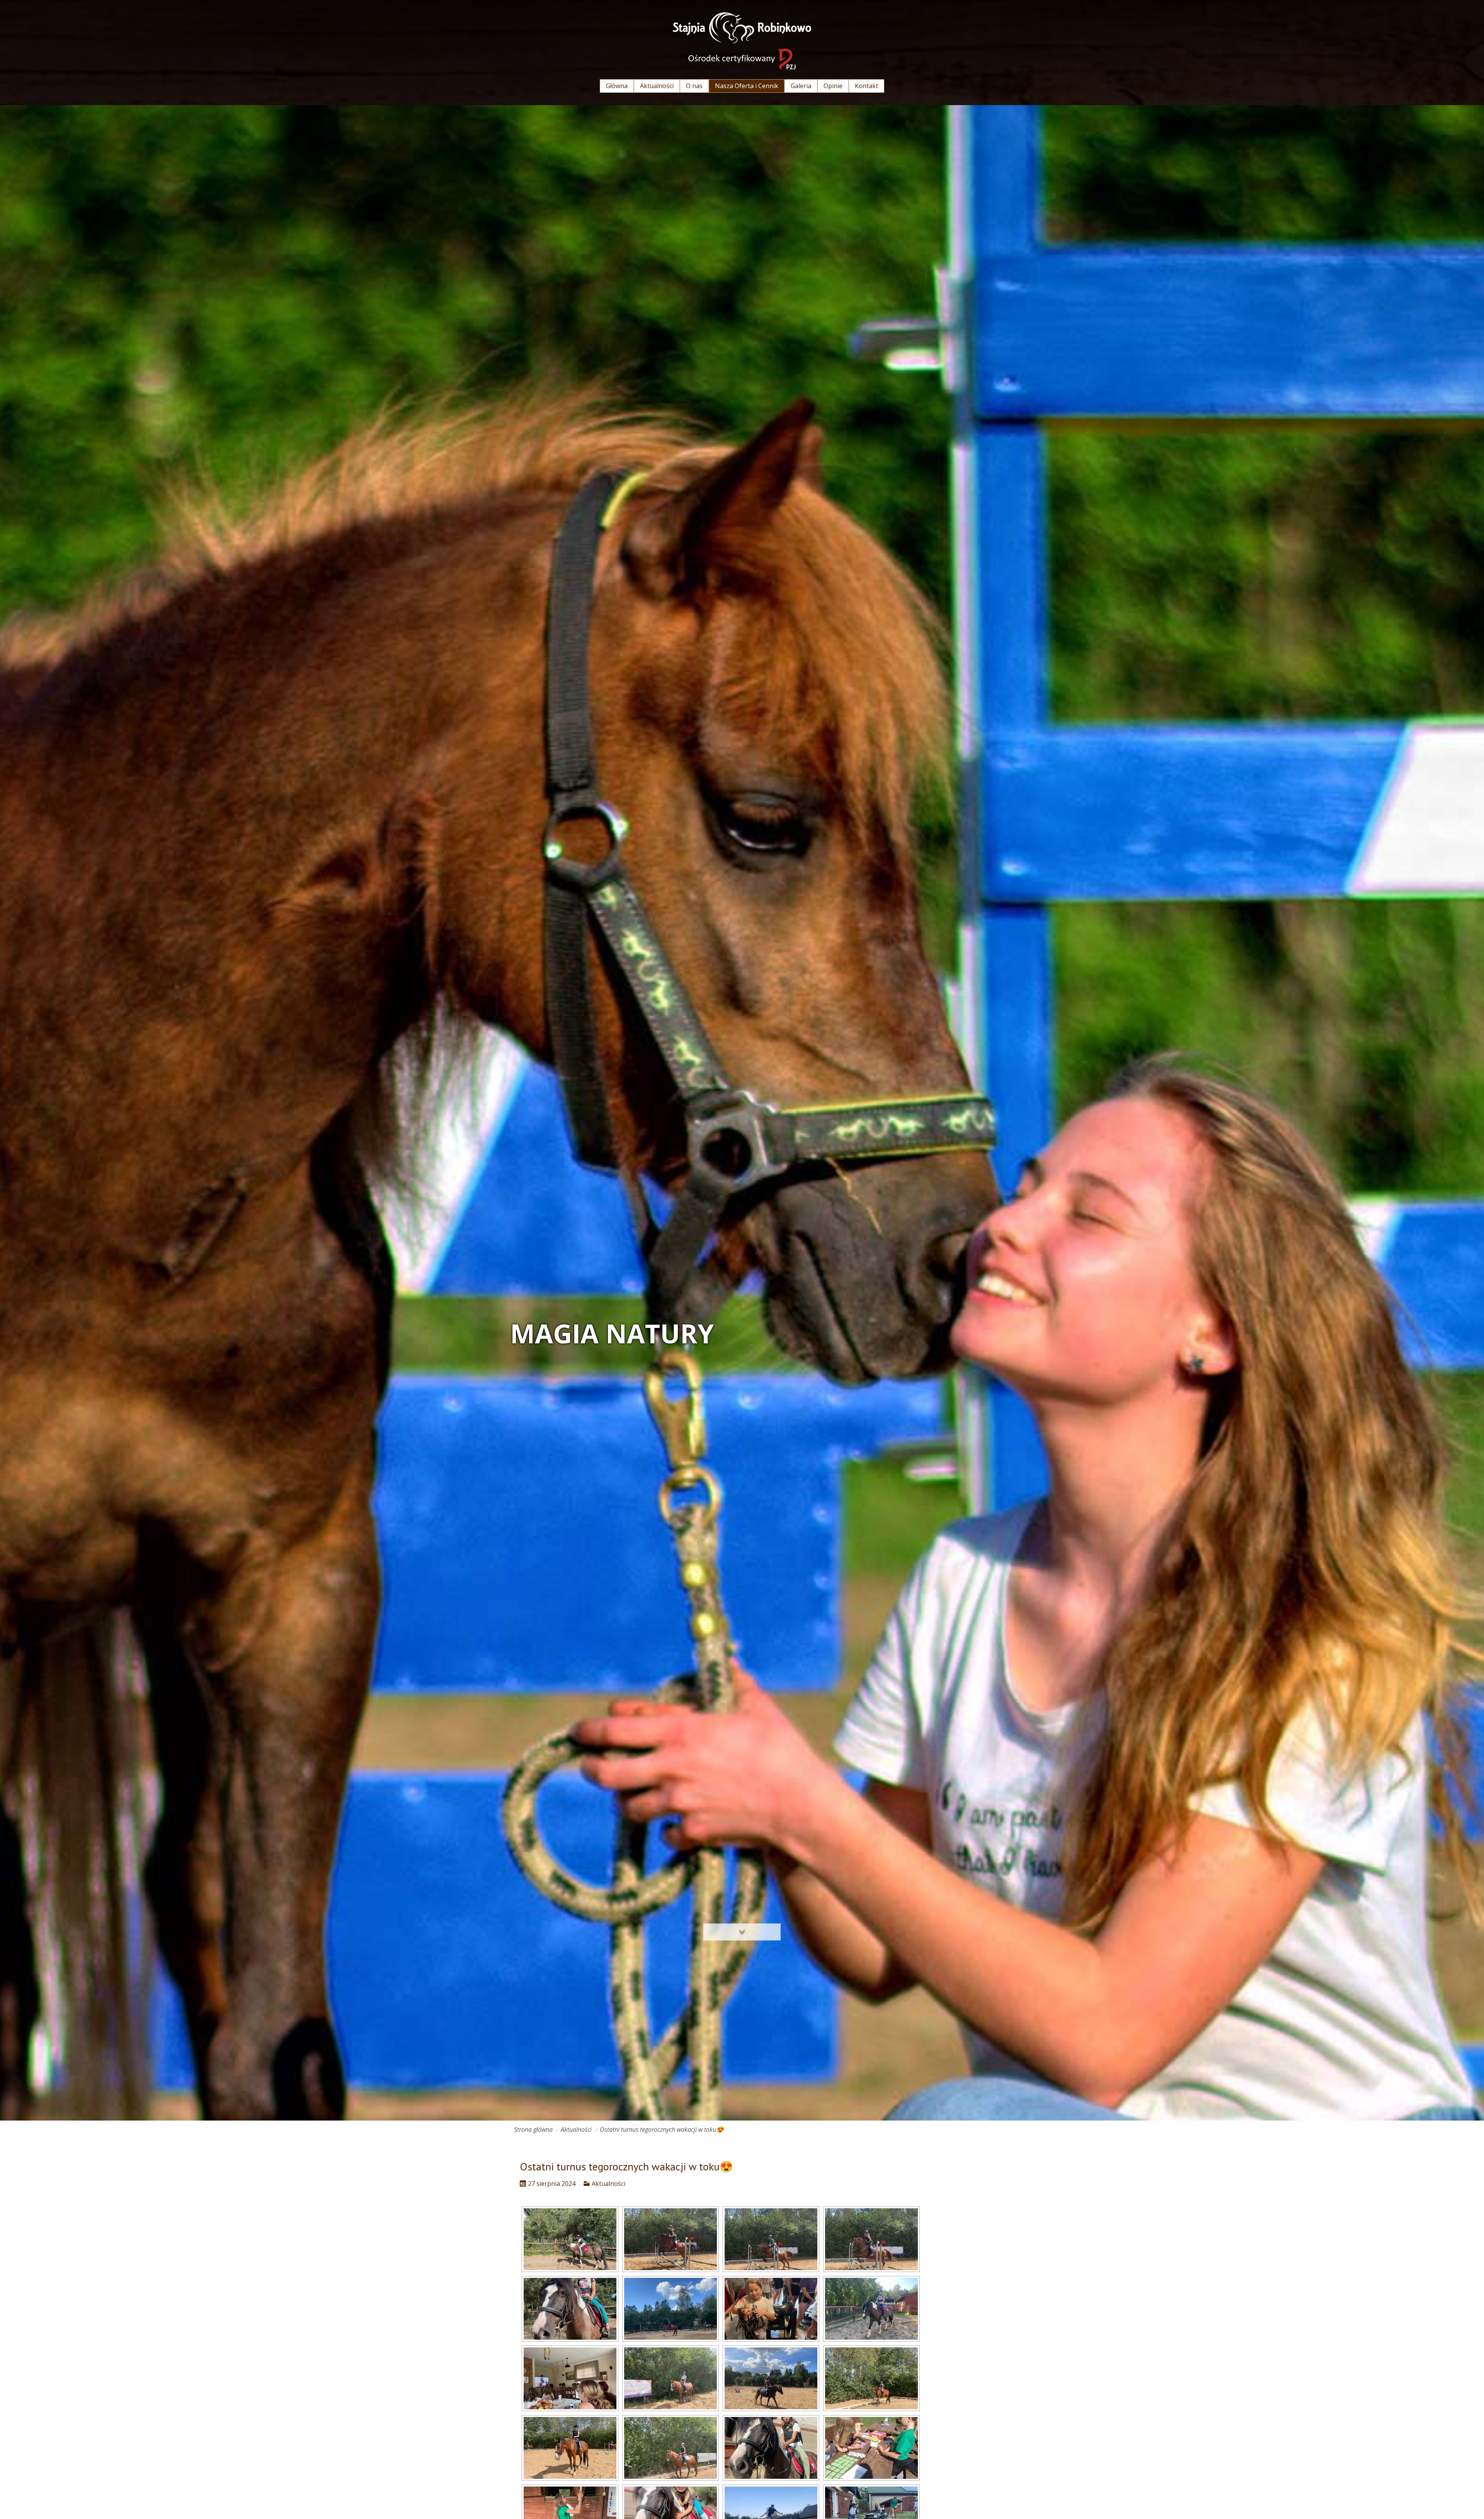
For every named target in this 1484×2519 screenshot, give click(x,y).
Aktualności (576, 2129)
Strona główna (533, 2129)
